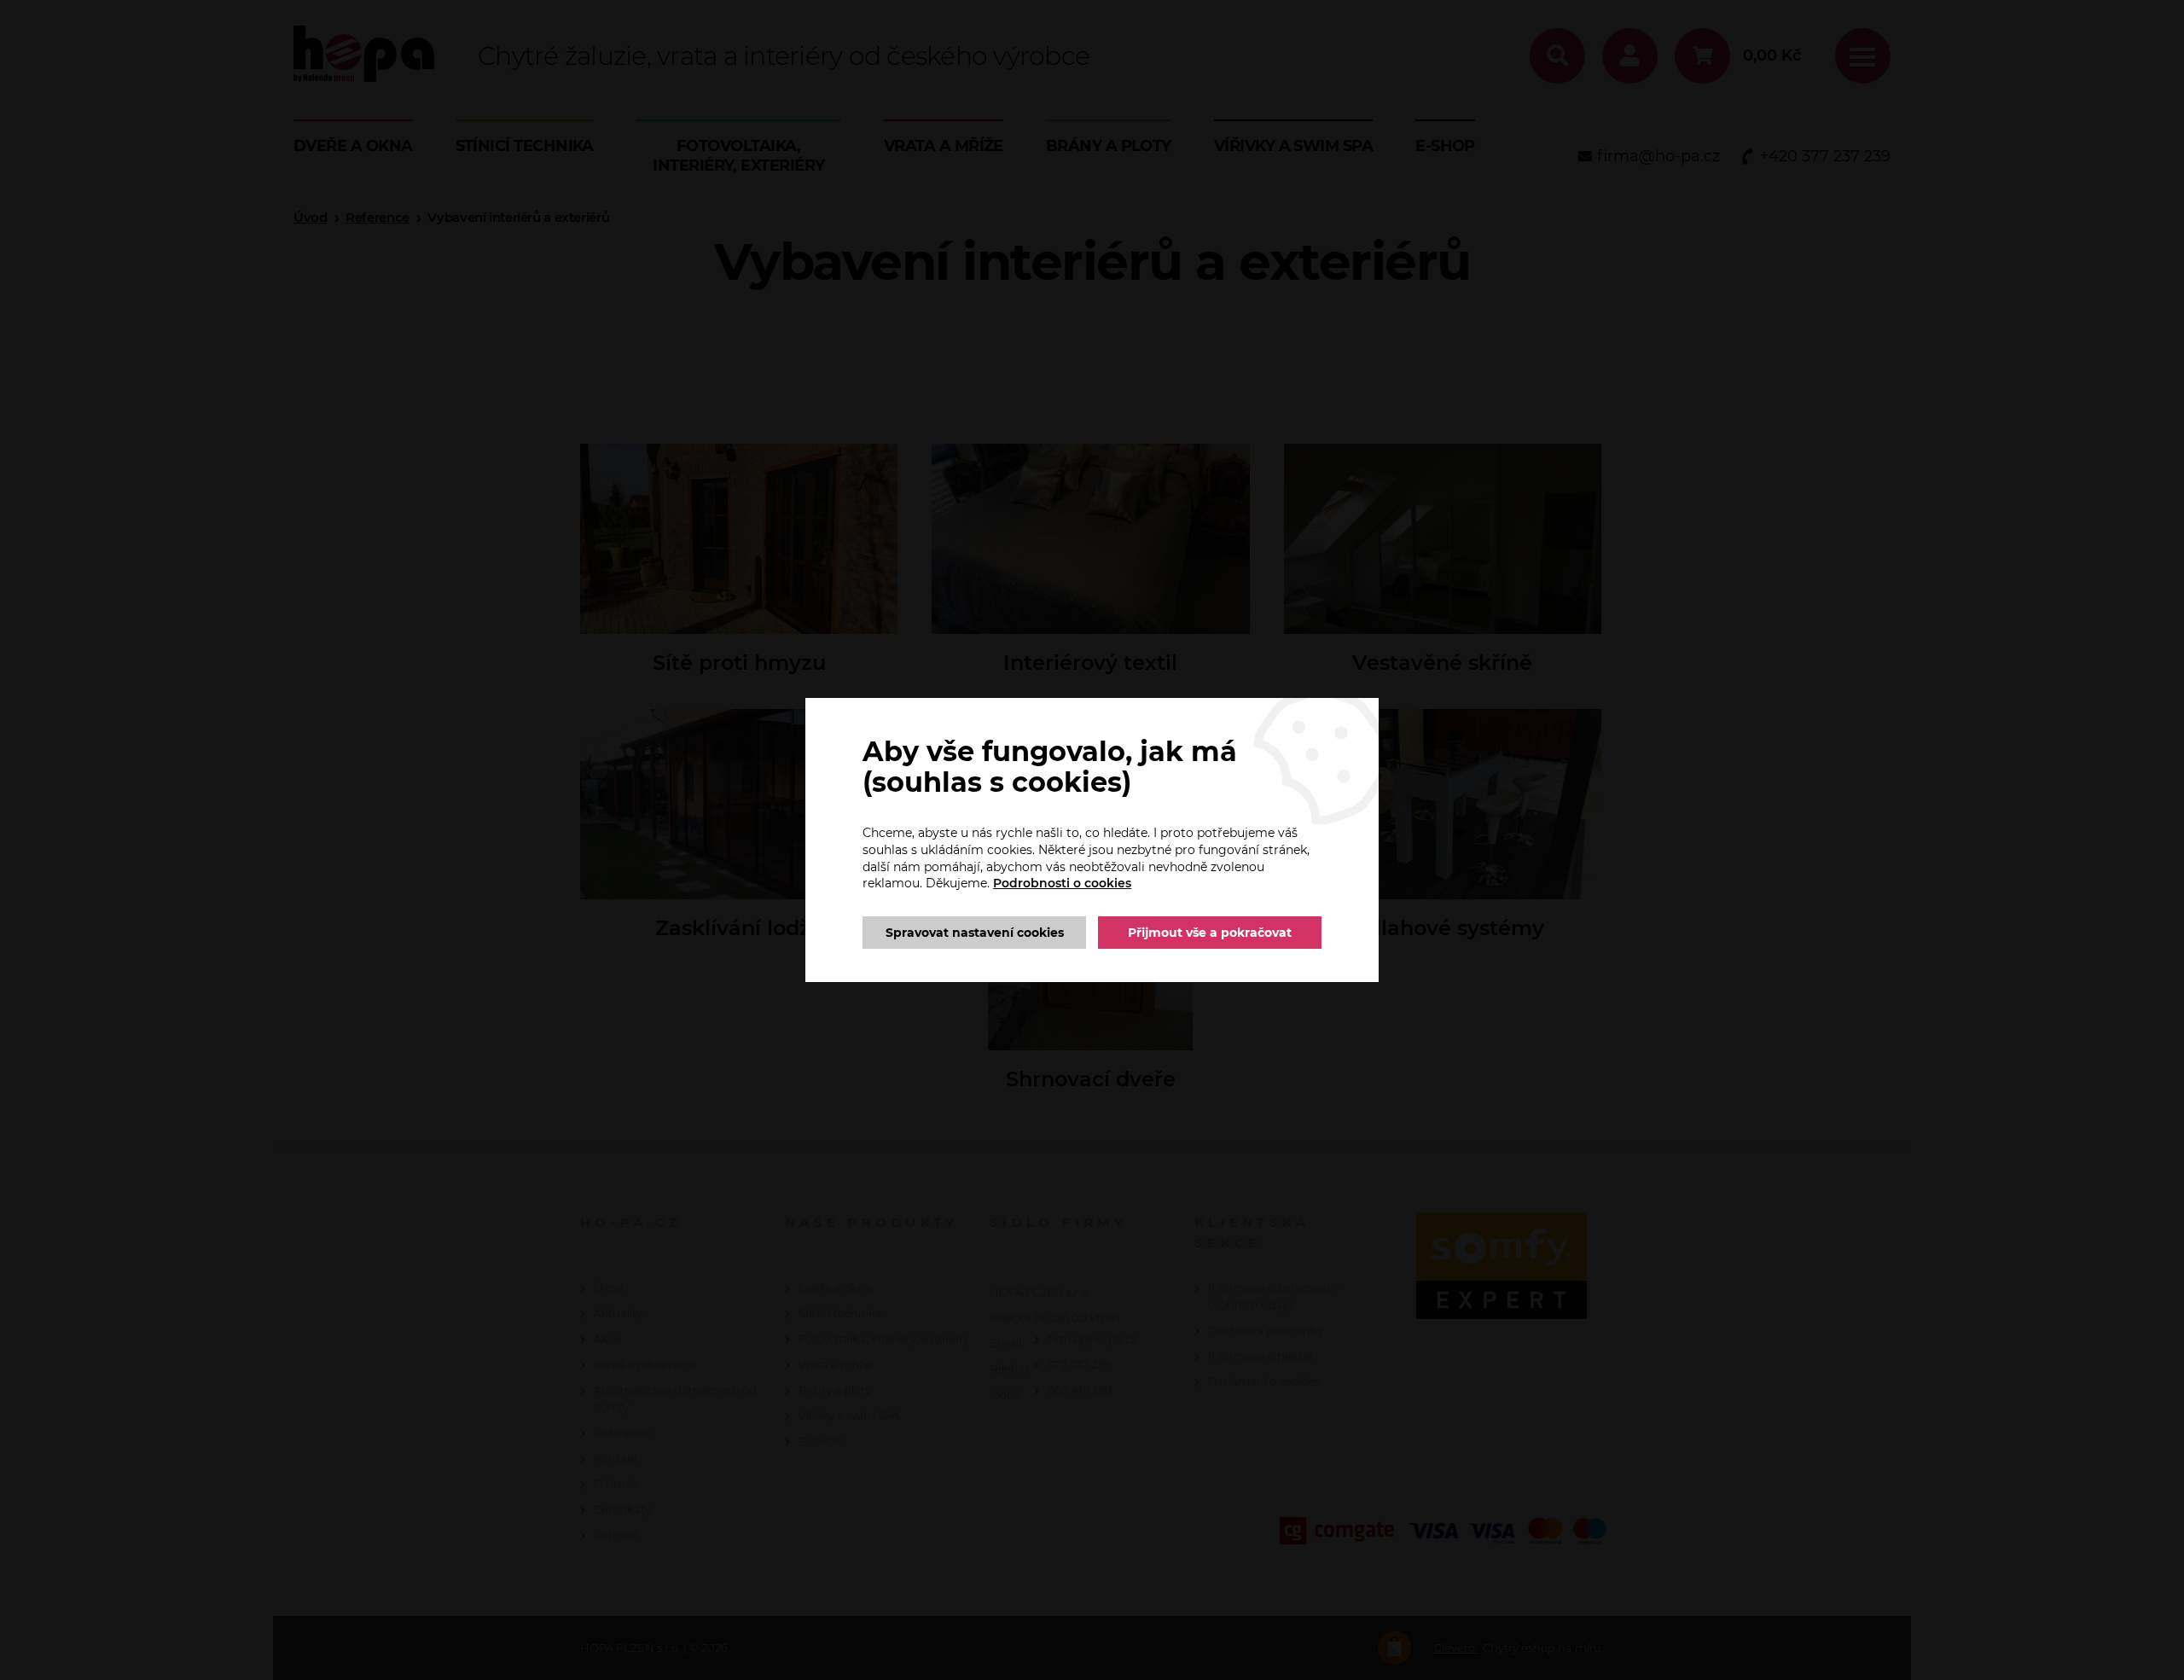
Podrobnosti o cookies (1062, 883)
